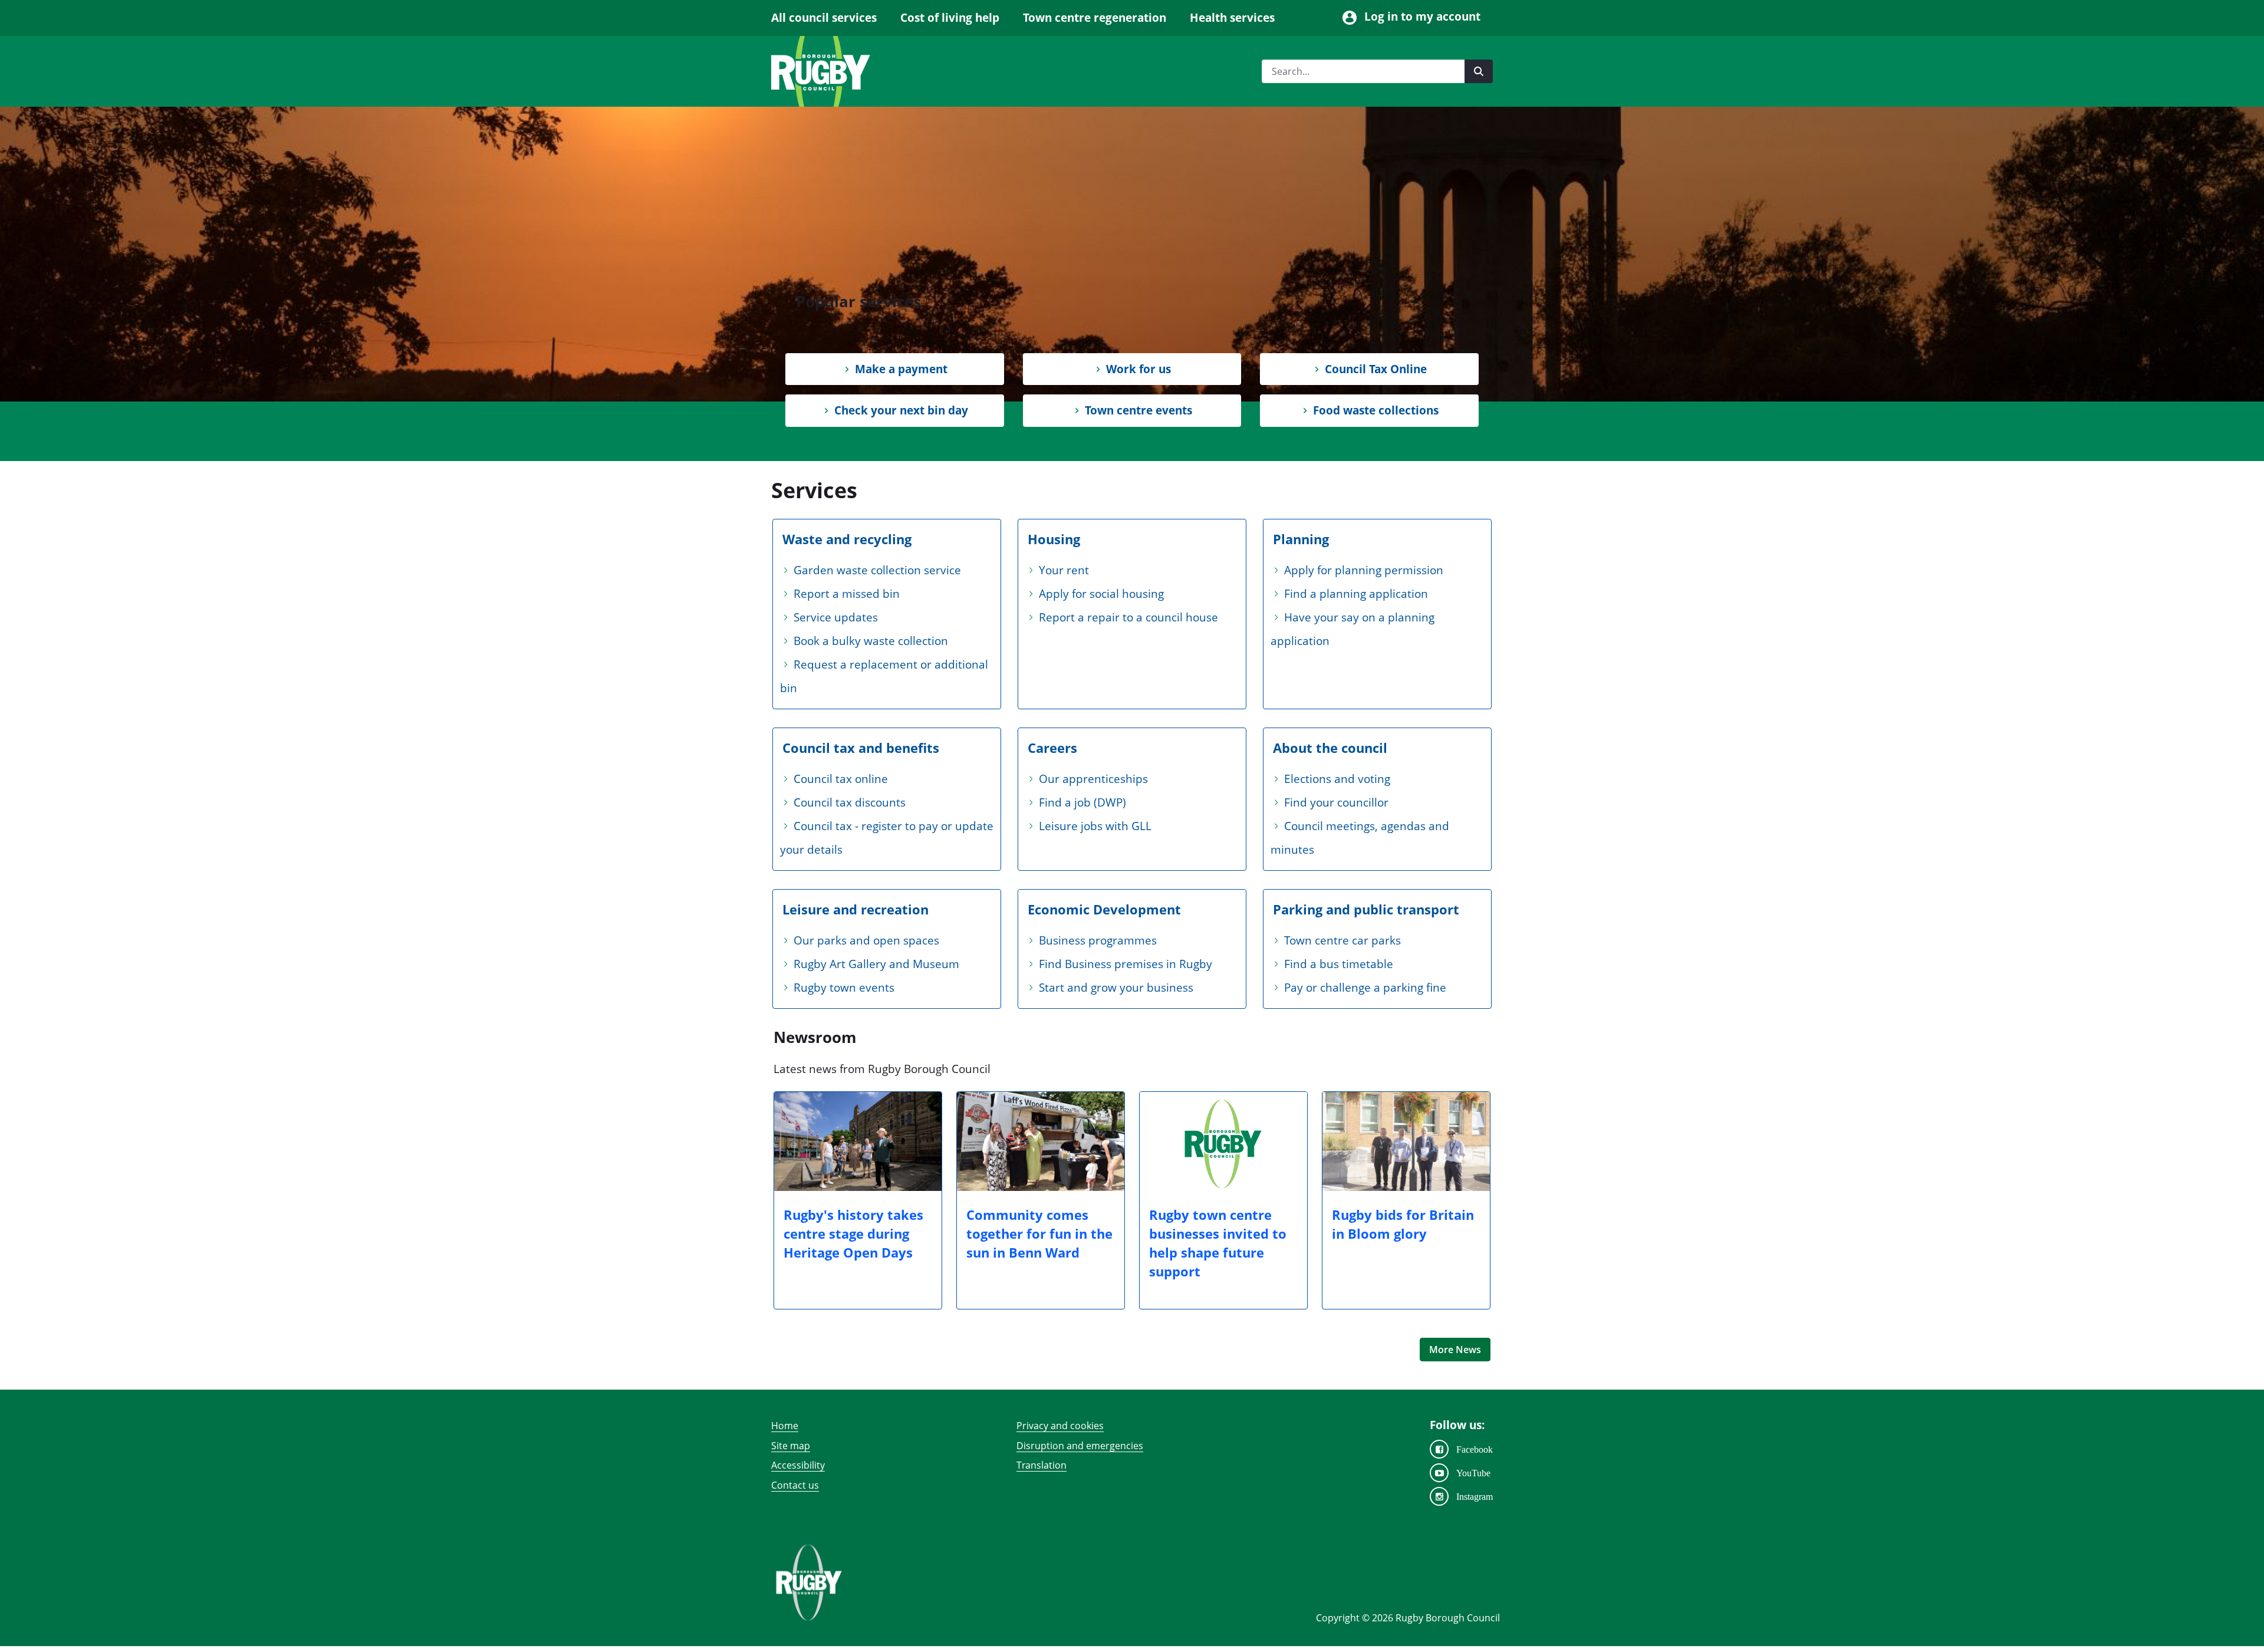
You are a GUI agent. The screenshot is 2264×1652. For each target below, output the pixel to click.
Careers (1052, 748)
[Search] (1479, 71)
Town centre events (1138, 410)
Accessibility (798, 1465)
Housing (1054, 539)
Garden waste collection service (877, 570)
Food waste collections (1376, 410)
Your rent (1064, 570)
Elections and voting (1337, 779)
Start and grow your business (1116, 988)
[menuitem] (830, 18)
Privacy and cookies (1060, 1426)
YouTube (1473, 1473)
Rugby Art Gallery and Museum (876, 964)
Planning (1301, 539)
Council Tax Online (1376, 369)
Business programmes (1098, 940)
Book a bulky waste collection (871, 641)
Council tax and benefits (861, 748)
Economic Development (1104, 909)
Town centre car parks (1342, 940)
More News (1455, 1350)
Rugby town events (844, 988)
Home (785, 1426)
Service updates (836, 617)
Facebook (1475, 1449)
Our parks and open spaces (866, 940)
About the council (1330, 748)
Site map (791, 1446)
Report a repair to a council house (1128, 617)
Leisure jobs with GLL (1095, 826)
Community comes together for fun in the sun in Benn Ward (1039, 1233)
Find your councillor (1336, 802)
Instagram (1475, 1496)
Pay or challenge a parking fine (1365, 988)
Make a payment (901, 369)
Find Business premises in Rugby (1126, 964)
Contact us (795, 1485)
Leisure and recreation (855, 909)
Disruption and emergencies (1080, 1446)
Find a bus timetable (1339, 964)
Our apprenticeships (1093, 779)
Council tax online (841, 779)
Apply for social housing (1101, 594)
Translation (1041, 1465)
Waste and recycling (847, 539)
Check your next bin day (901, 410)
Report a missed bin (847, 594)
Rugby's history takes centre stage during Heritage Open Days (853, 1233)
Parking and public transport (1366, 909)
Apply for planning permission (1364, 570)
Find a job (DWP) (1082, 802)
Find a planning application (1356, 594)
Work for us (1138, 369)
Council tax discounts (850, 802)
